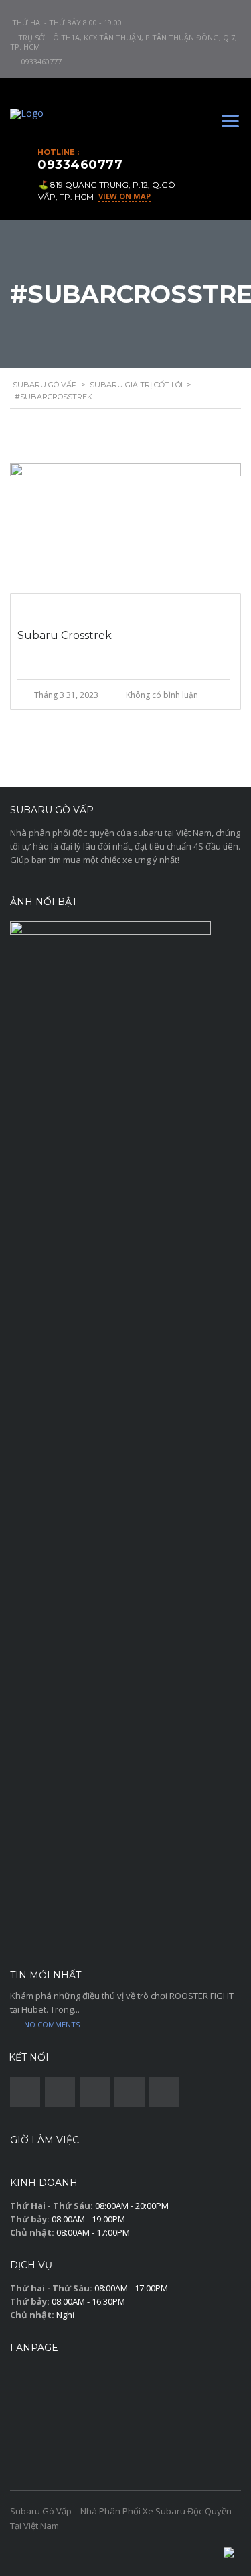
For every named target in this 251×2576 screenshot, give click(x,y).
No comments (52, 2024)
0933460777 (41, 61)
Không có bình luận (162, 695)
